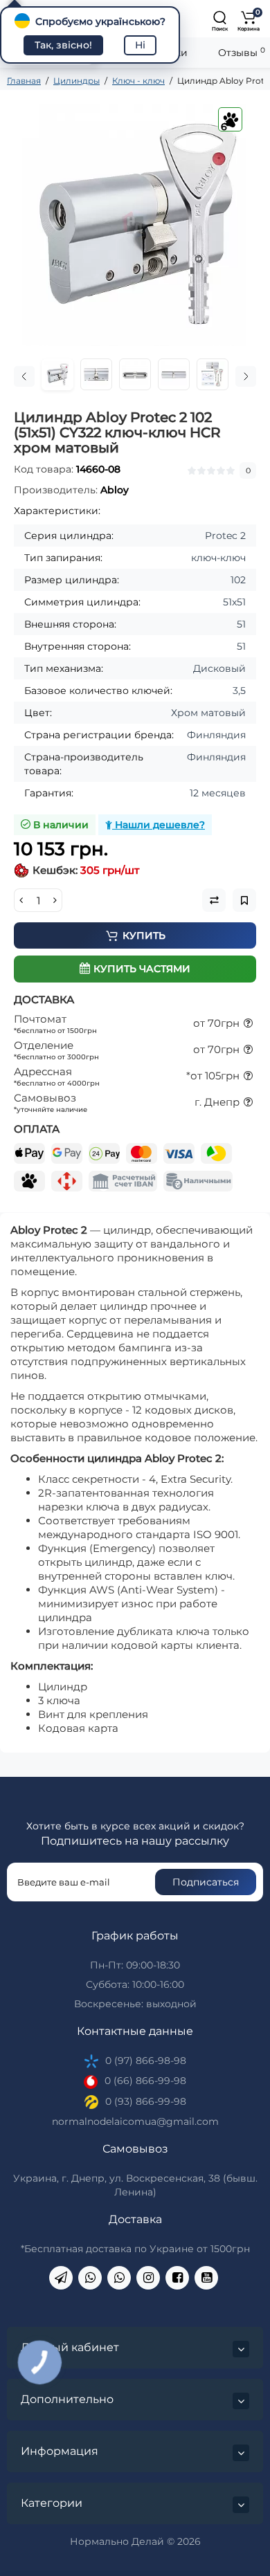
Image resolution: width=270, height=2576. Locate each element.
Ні (140, 45)
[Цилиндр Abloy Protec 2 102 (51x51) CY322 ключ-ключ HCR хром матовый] (135, 225)
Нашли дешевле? (159, 825)
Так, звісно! (63, 45)
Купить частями (142, 969)
